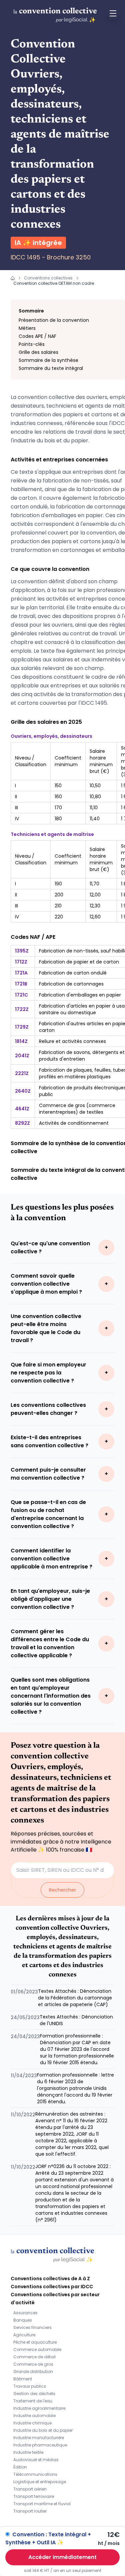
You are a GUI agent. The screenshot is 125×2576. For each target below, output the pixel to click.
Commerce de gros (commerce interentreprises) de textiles (77, 1109)
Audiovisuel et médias (36, 2460)
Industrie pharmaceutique (40, 2445)
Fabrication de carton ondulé (73, 973)
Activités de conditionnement (74, 1123)
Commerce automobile (37, 2349)
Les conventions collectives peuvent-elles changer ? (48, 1409)
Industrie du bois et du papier (43, 2430)
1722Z (22, 1009)
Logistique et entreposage (40, 2482)
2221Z (22, 1073)
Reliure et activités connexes (72, 1041)
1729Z (22, 1027)
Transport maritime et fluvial (42, 2504)
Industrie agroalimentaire (39, 2408)
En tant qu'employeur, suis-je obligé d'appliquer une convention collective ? (50, 1599)
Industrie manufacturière (39, 2438)
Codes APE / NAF (37, 336)
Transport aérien (30, 2489)
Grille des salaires (38, 352)
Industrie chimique (32, 2423)
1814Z (21, 1041)
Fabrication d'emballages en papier (80, 995)
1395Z (22, 951)
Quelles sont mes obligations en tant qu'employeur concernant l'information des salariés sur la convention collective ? (51, 1696)
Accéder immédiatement (62, 2557)
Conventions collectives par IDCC (52, 2287)
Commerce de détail (34, 2357)
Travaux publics (30, 2386)
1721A (21, 973)
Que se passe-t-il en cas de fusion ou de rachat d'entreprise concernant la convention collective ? (48, 1514)
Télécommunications (35, 2474)
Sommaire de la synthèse (48, 360)
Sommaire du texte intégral (51, 368)
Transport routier (30, 2511)
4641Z (22, 1109)
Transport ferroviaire (34, 2496)
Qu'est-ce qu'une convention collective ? (50, 1247)
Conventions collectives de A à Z (50, 2279)
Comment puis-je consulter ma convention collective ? (48, 1474)
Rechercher (62, 1890)
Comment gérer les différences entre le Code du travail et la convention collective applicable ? (50, 1643)
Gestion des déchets (34, 2394)
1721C (21, 995)
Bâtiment (23, 2379)
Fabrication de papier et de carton (79, 962)
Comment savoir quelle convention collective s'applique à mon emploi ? (46, 1284)
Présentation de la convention (54, 320)
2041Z (22, 1056)
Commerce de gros (33, 2364)
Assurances (25, 2313)
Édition (20, 2467)
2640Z (23, 1091)
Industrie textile (28, 2452)
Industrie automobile (34, 2416)
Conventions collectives (48, 278)
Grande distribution (33, 2372)
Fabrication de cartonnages (71, 984)
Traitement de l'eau (33, 2401)
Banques (23, 2320)
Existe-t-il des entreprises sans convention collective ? (49, 1441)
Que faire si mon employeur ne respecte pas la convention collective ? (48, 1373)
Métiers (27, 328)
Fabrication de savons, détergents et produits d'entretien (82, 1056)
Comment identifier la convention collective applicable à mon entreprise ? (51, 1559)
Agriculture (24, 2335)
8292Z (22, 1123)
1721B (21, 984)
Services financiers (32, 2327)
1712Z (21, 962)
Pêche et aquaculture (35, 2342)
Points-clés (32, 344)
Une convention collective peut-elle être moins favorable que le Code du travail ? (46, 1328)
